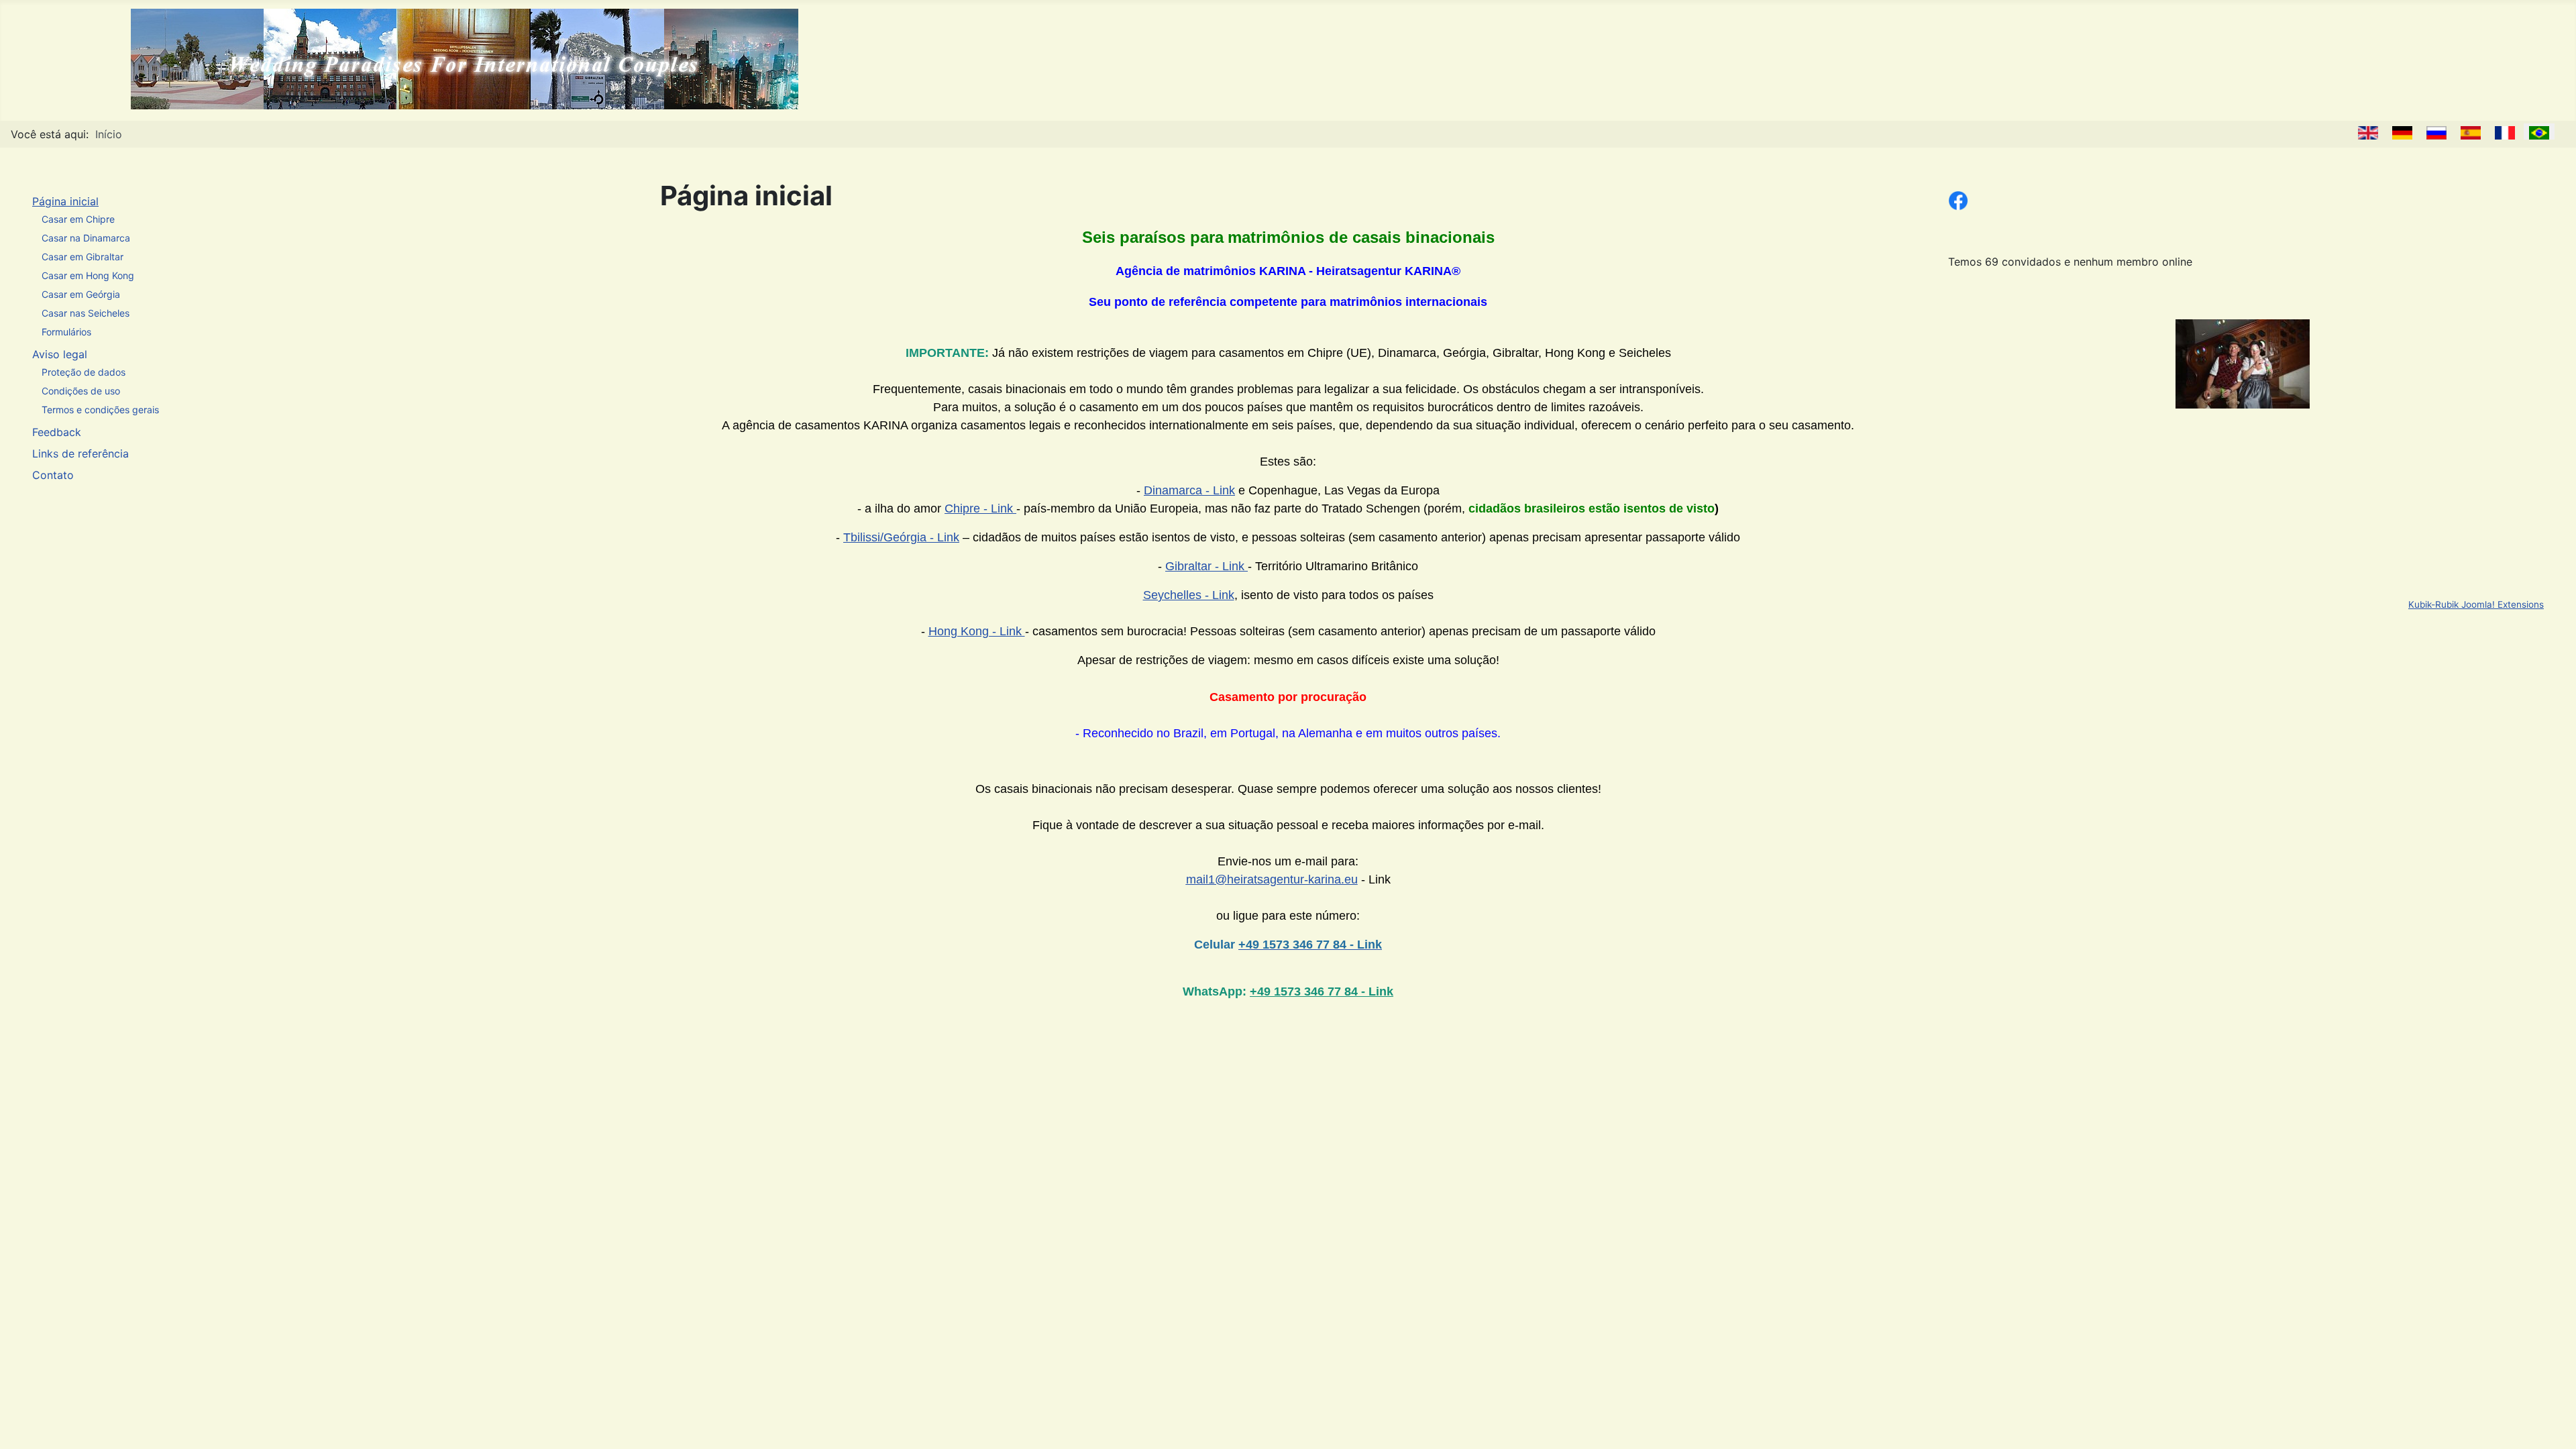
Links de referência (80, 453)
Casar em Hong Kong (88, 275)
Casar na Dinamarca (86, 238)
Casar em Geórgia (81, 294)
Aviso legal (60, 354)
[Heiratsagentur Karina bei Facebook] (1958, 199)
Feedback (57, 432)
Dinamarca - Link (1189, 490)
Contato (53, 475)
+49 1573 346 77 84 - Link (1322, 991)
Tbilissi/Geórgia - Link (901, 537)
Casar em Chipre (78, 219)
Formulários (66, 332)
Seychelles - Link (1189, 595)
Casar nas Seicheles (86, 313)
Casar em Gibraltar (83, 257)
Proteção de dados (84, 372)
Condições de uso (81, 391)
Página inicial (65, 201)
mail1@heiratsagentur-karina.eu (1272, 879)
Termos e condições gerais (100, 410)
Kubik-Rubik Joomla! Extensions (2476, 604)
